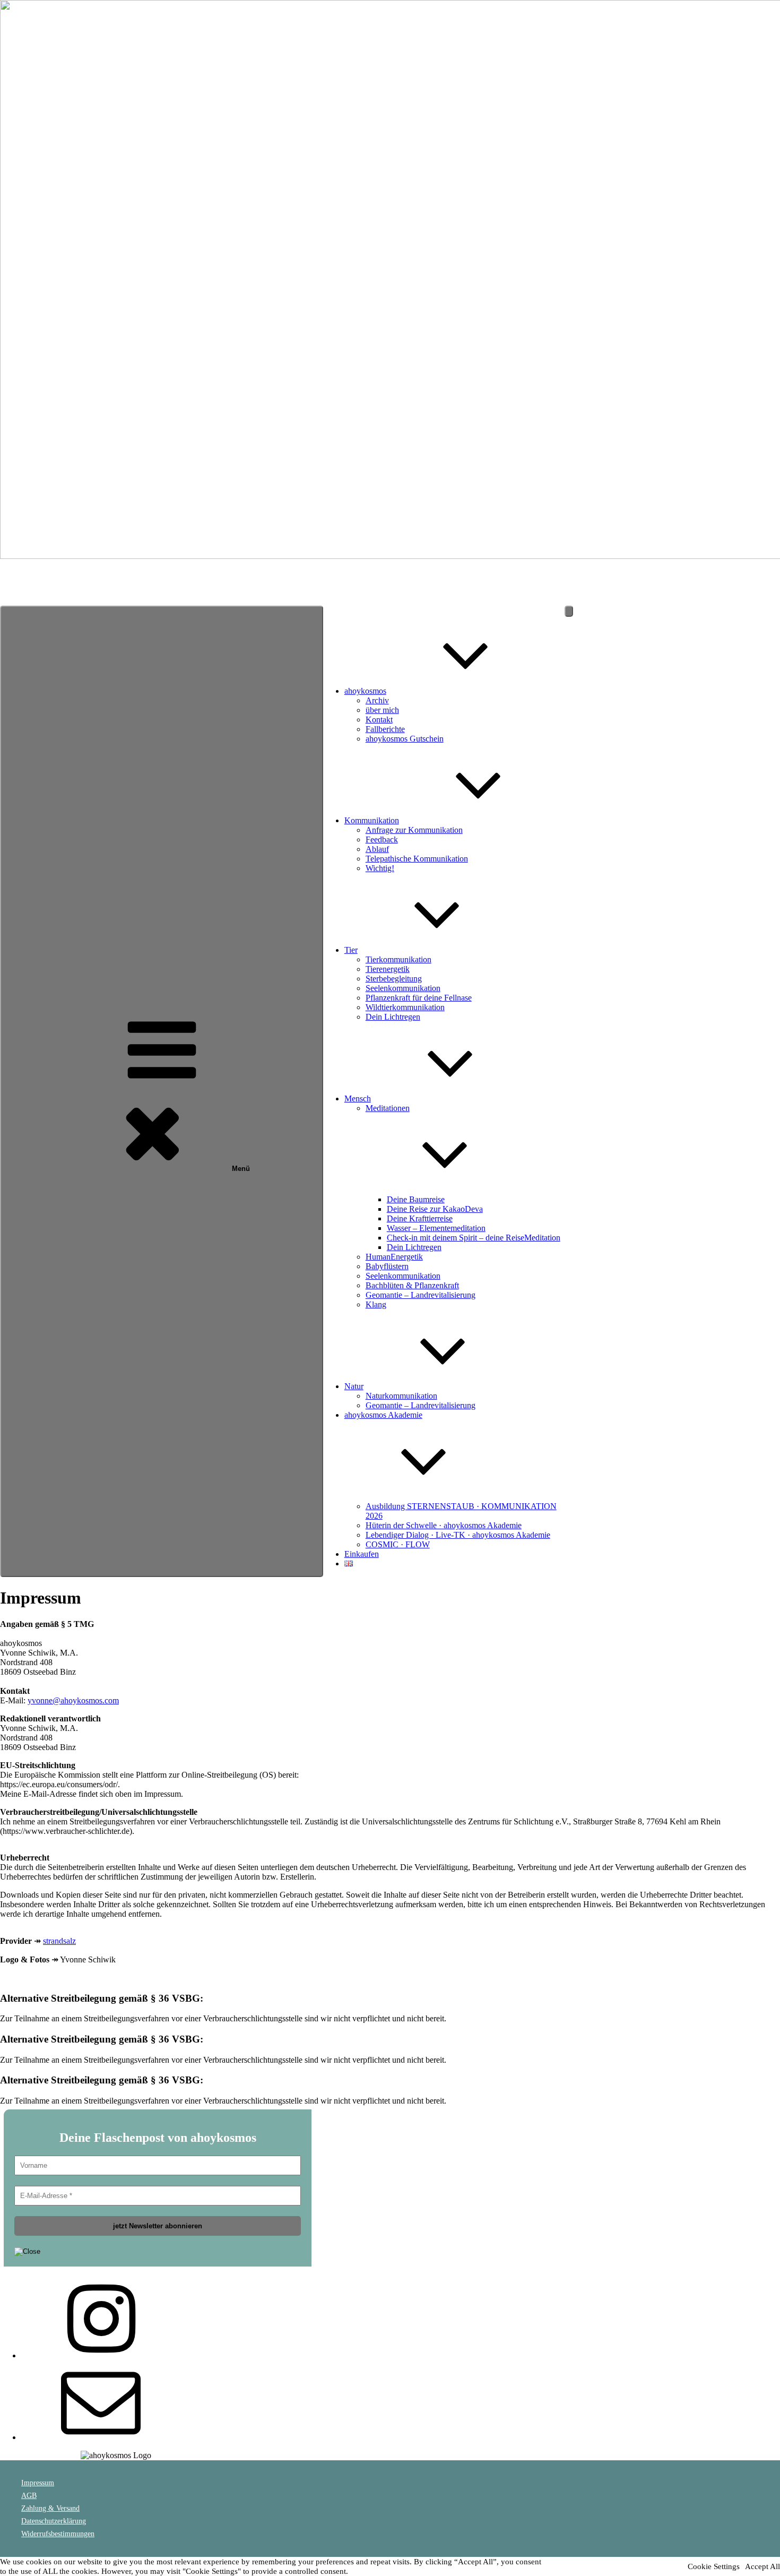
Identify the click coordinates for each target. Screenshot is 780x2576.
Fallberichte (385, 729)
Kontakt (379, 720)
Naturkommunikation (401, 1396)
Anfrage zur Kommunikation (414, 830)
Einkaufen (362, 1554)
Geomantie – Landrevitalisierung (421, 1295)
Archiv (377, 700)
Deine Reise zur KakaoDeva (435, 1209)
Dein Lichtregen (393, 1017)
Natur (354, 1386)
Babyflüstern (387, 1266)
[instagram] (101, 2355)
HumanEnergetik (394, 1257)
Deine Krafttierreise (420, 1218)
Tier (351, 950)
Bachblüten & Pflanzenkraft (412, 1285)
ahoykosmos (22, 574)
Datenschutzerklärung (54, 2521)
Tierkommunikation (398, 959)
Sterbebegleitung (394, 979)
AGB (29, 2496)
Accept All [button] (762, 2566)
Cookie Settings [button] (714, 2566)
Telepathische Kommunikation (417, 859)
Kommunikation (372, 820)
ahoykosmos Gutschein (405, 739)
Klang (376, 1304)
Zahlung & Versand (50, 2508)
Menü (241, 1169)
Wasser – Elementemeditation (436, 1228)
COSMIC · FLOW (398, 1544)
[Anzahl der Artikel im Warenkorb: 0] (569, 611)
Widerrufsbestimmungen (58, 2534)
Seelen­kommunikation (403, 988)
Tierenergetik (388, 969)
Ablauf (377, 849)
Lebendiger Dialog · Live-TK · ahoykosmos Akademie (458, 1535)
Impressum (38, 2483)
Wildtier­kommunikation (405, 1007)
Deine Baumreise (416, 1199)
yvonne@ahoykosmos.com (73, 1700)
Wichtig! (380, 868)
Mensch (358, 1099)
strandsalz (59, 1941)
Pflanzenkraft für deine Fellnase (419, 998)
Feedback (382, 839)
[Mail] (101, 2437)
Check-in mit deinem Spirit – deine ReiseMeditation (474, 1238)
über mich (382, 710)
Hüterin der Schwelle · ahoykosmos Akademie (444, 1525)
